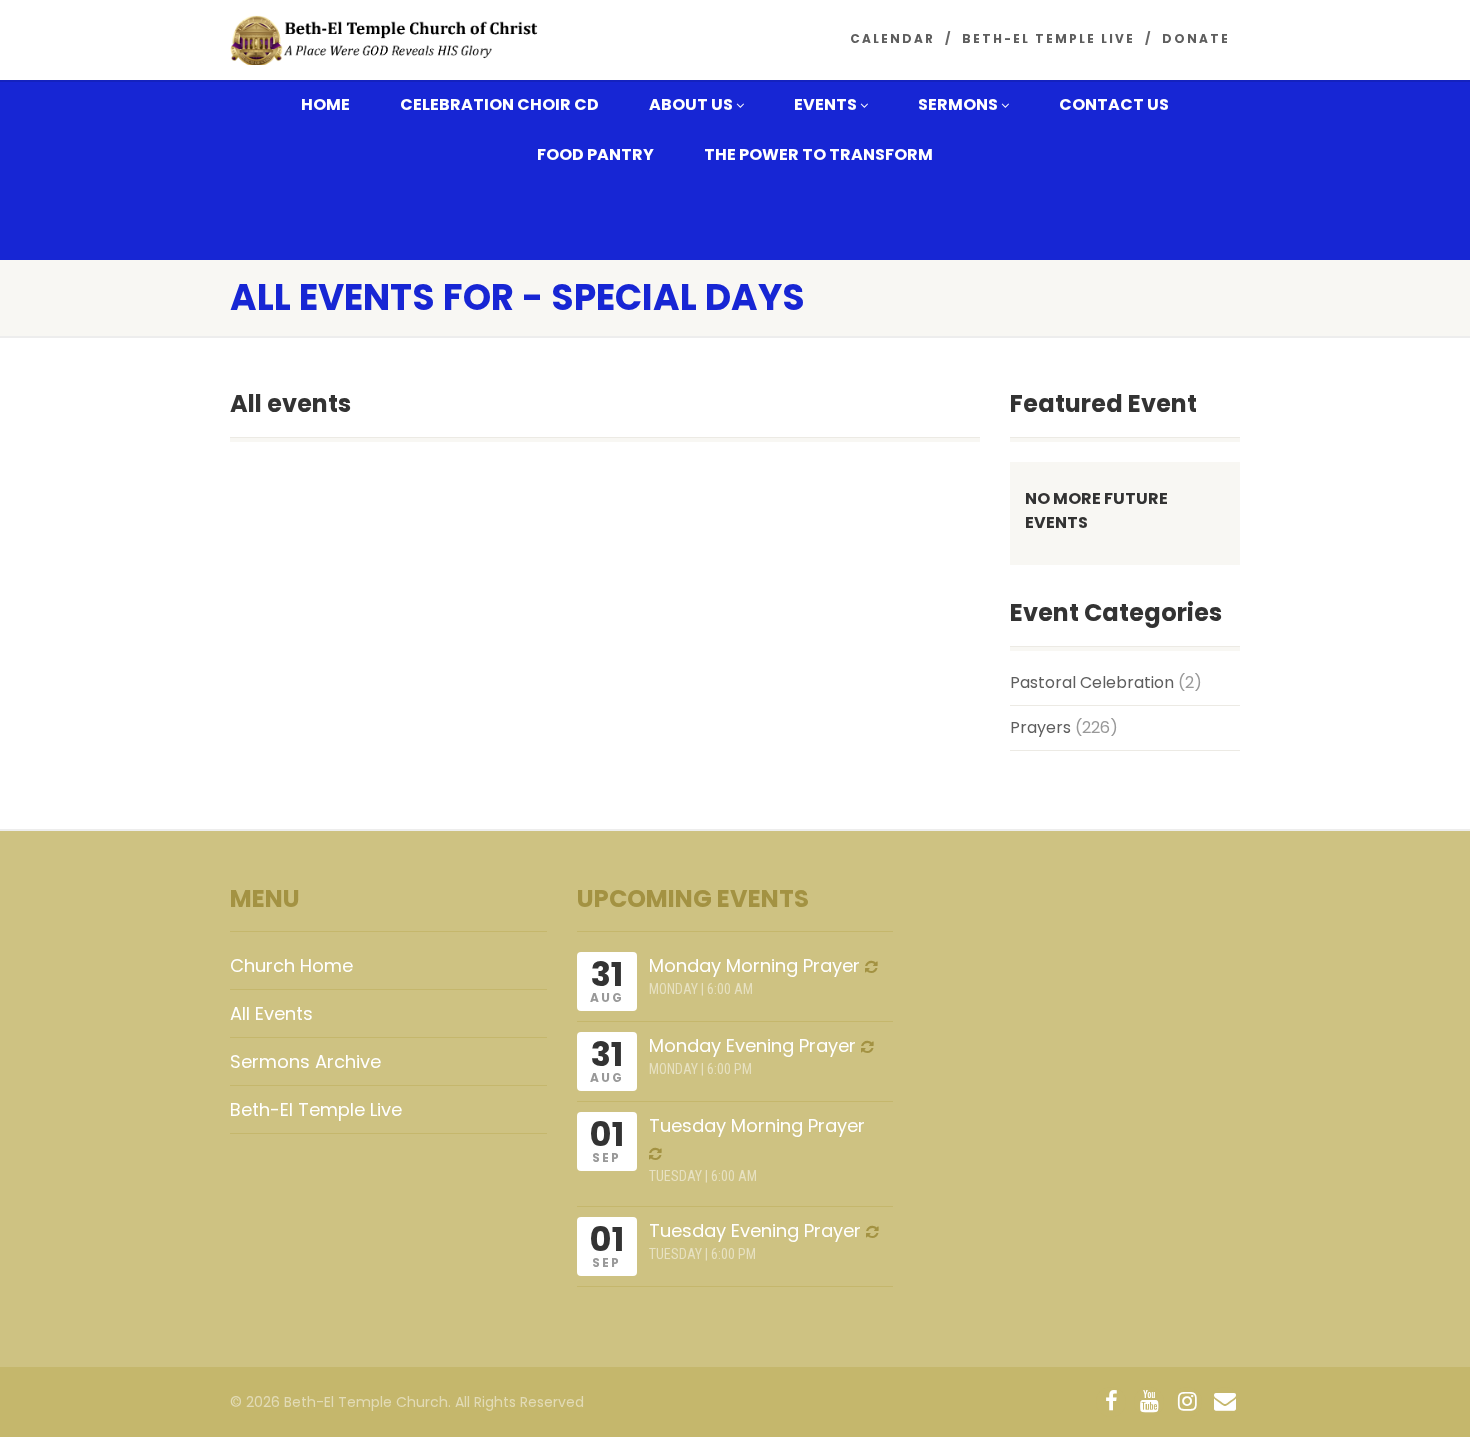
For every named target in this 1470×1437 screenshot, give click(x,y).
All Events (271, 1013)
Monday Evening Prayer (752, 1045)
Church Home (291, 965)
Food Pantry (595, 154)
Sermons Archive (305, 1061)
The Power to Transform (818, 154)
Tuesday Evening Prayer (755, 1230)
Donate (1196, 38)
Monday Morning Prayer (754, 965)
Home (325, 104)
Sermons (958, 104)
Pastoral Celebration (1092, 682)
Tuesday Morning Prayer (757, 1125)
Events (825, 104)
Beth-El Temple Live (1048, 38)
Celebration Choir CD (499, 104)
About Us (691, 104)
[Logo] (388, 41)
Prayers (1040, 727)
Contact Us (1114, 104)
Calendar (892, 38)
